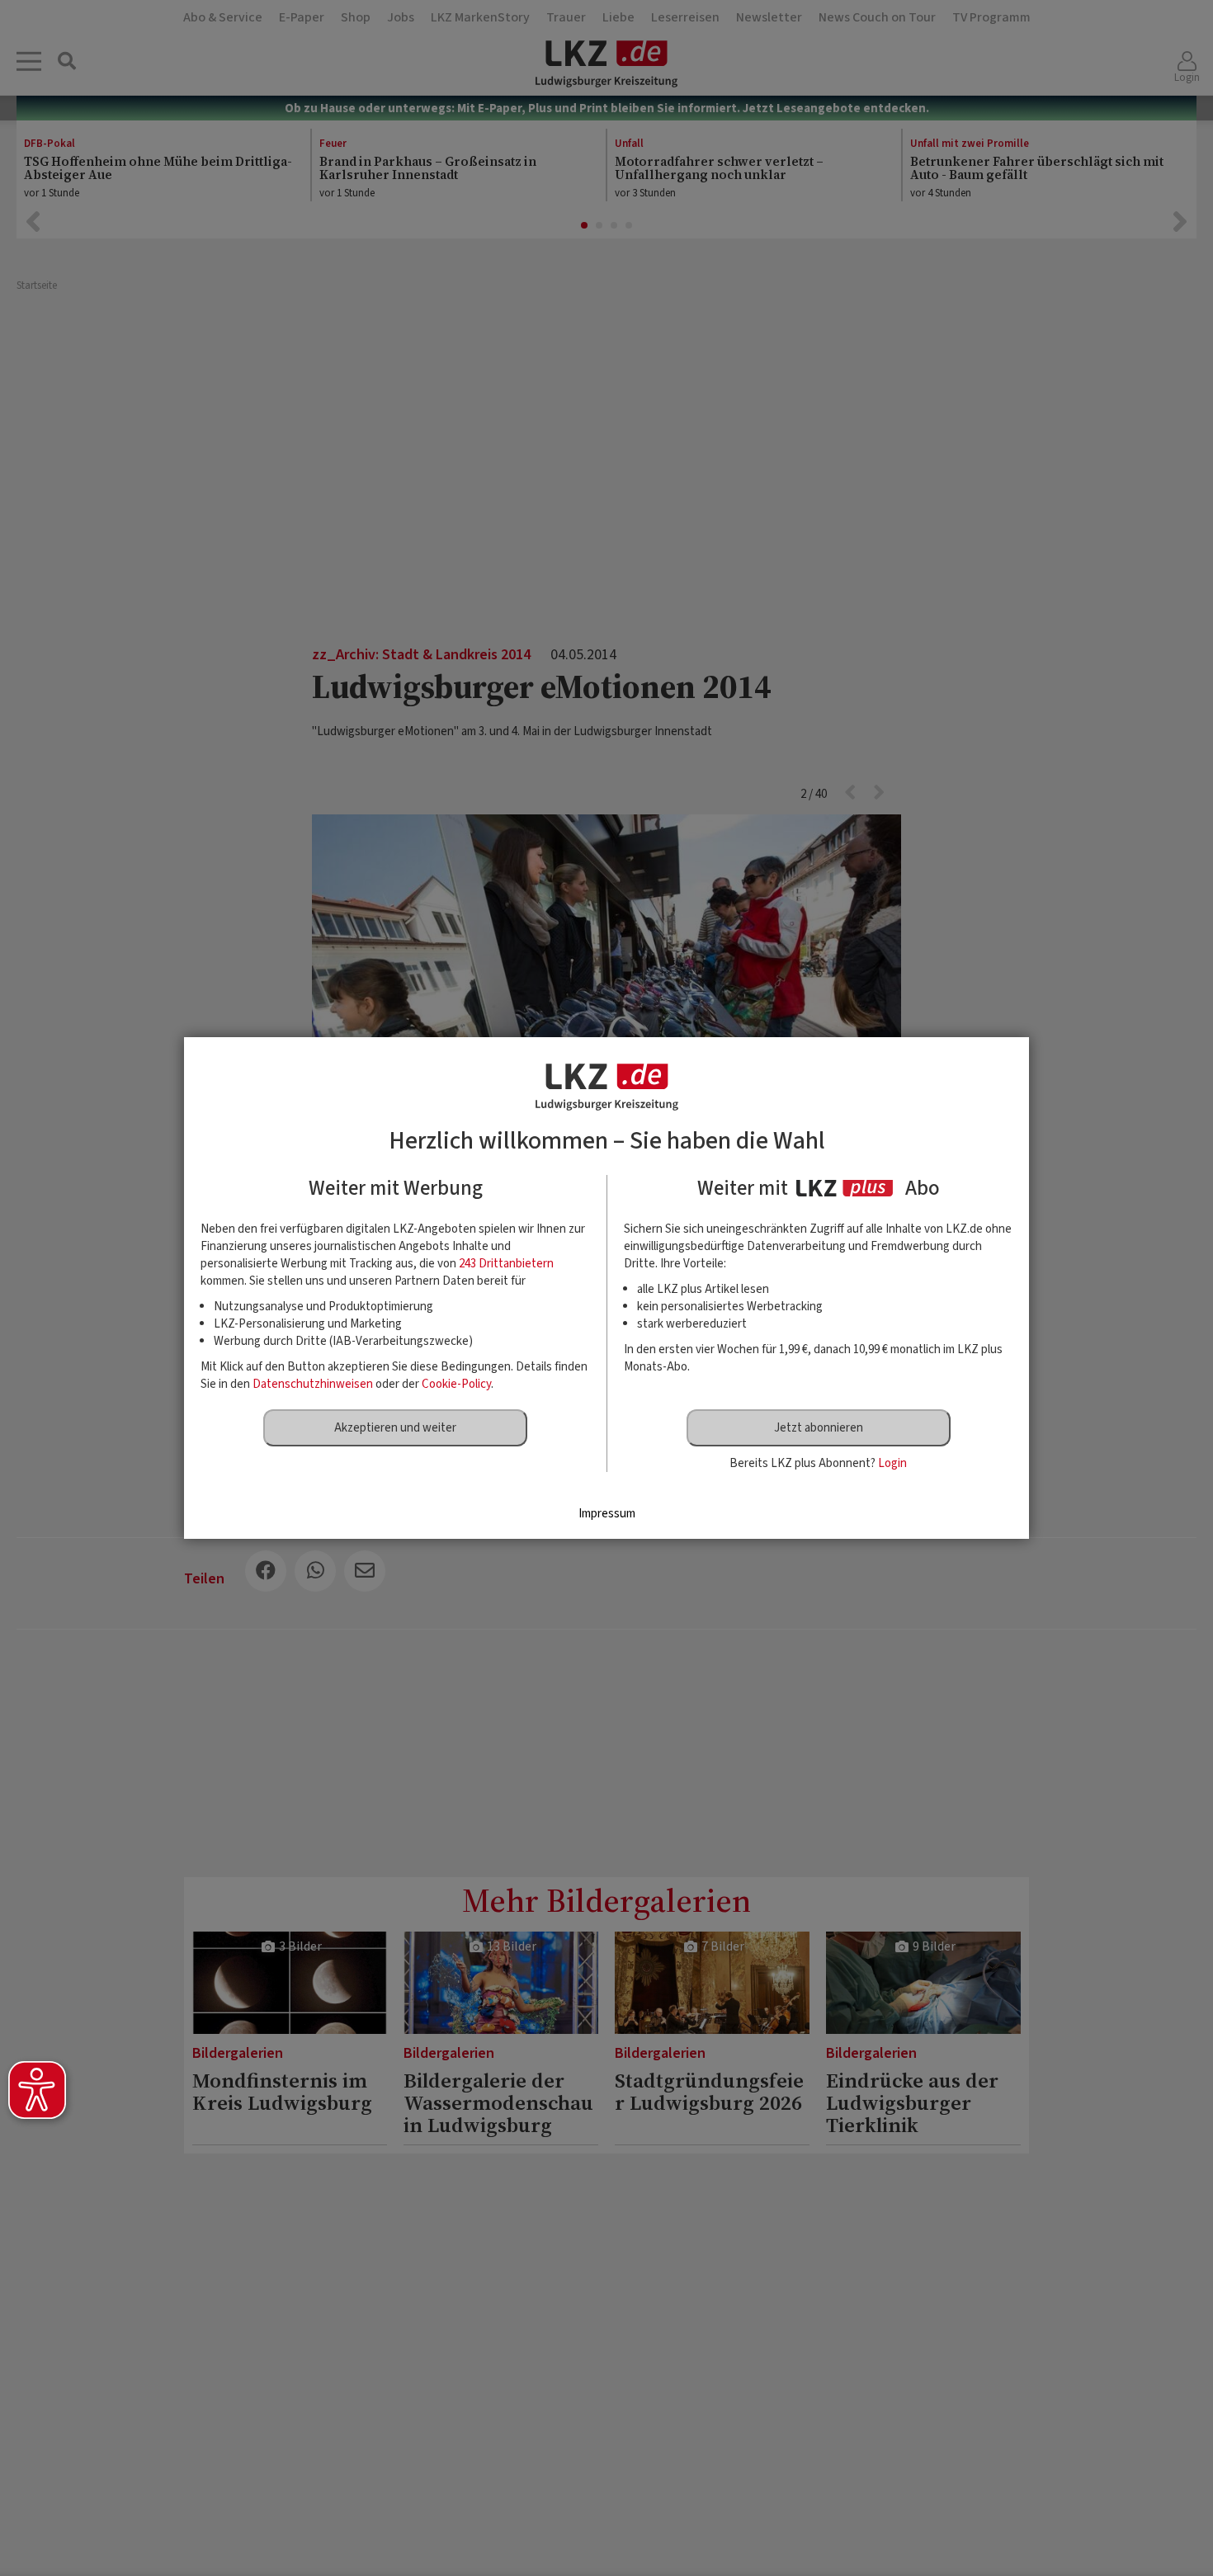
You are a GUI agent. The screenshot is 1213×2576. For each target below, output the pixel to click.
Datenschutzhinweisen (313, 1384)
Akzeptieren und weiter (395, 1428)
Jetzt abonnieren (819, 1428)
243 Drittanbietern (506, 1264)
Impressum (607, 1514)
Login (892, 1463)
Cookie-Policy (456, 1384)
